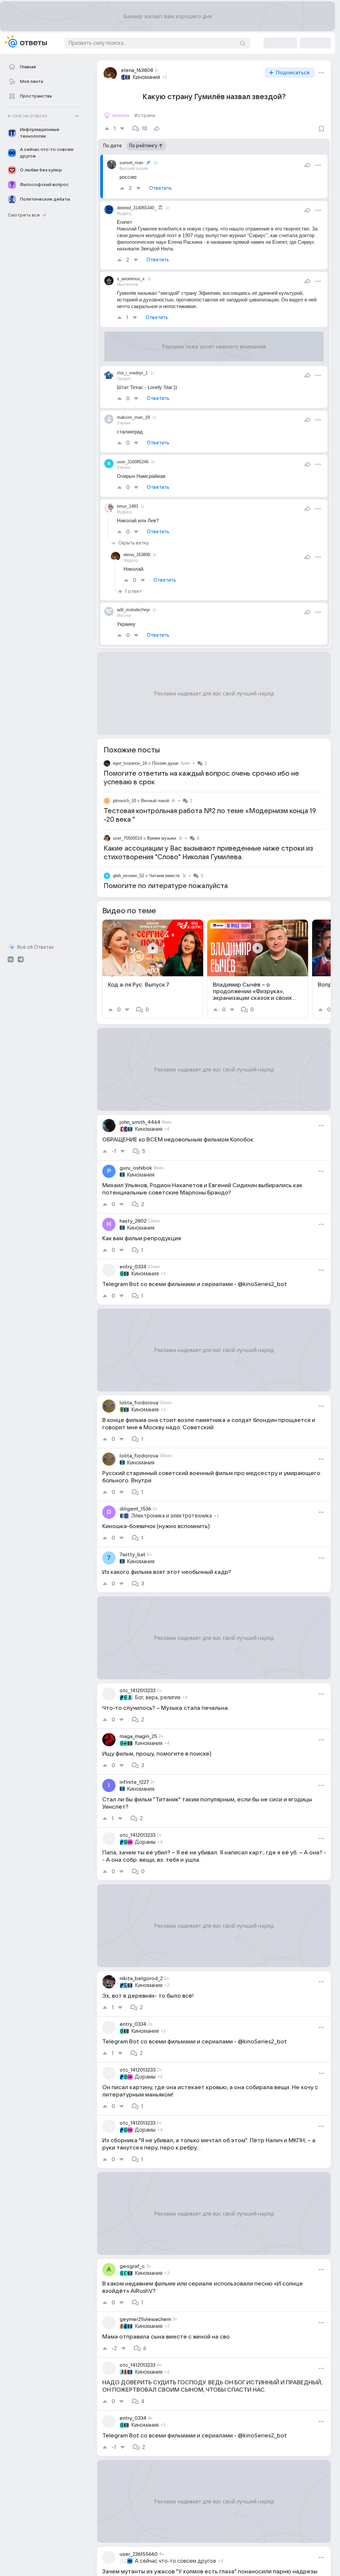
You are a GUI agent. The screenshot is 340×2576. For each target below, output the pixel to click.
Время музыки (162, 838)
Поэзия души (165, 763)
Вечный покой (155, 801)
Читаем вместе (164, 876)
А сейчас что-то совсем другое (175, 2561)
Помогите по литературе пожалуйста (166, 886)
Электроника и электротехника (171, 1516)
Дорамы (145, 1842)
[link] (153, 969)
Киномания (146, 77)
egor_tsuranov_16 (130, 763)
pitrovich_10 (125, 801)
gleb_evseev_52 (128, 876)
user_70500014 (127, 838)
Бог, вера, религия (158, 1698)
